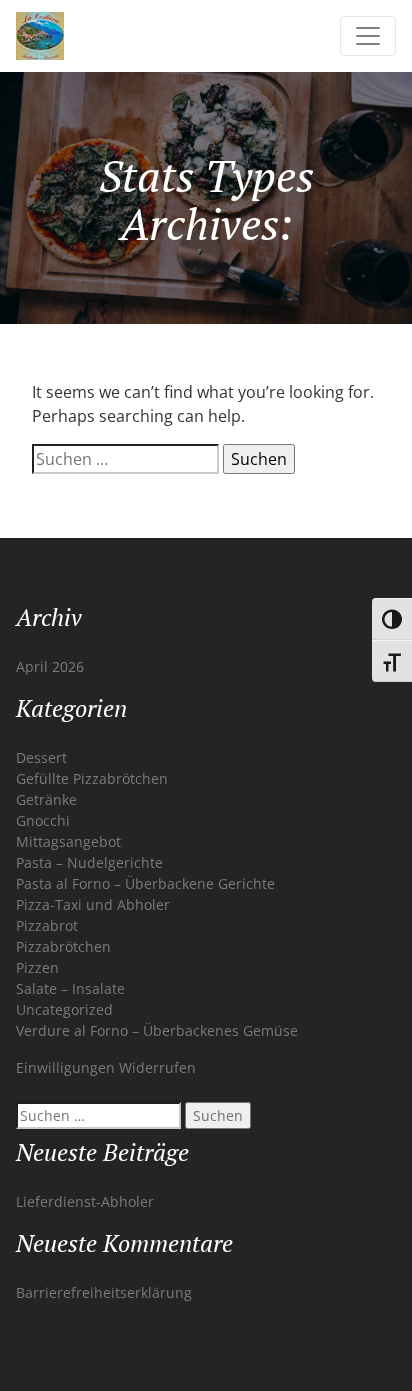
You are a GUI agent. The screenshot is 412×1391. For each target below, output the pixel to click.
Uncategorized (64, 1009)
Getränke (46, 799)
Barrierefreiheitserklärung (104, 1292)
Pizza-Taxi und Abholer (93, 904)
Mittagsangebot (68, 841)
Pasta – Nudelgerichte (89, 862)
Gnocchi (43, 820)
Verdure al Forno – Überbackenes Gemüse (157, 1030)
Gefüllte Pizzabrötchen (92, 778)
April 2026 (50, 666)
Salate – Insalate (70, 988)
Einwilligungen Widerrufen (106, 1067)
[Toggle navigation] (368, 36)
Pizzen (37, 967)
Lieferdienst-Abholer (85, 1201)
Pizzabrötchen (63, 946)
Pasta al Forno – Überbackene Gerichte (145, 883)
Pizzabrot (47, 925)
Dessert (41, 757)
